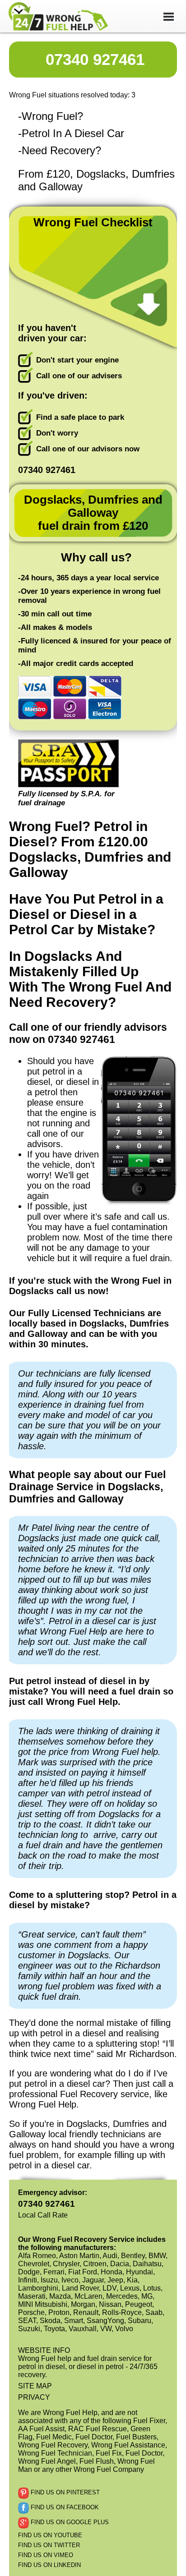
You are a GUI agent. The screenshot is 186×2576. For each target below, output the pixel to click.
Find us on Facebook (64, 2507)
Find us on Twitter (49, 2545)
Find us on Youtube (50, 2535)
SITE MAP (35, 2386)
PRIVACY (34, 2397)
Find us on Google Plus (69, 2522)
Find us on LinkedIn (49, 2565)
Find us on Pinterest (64, 2492)
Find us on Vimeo (46, 2555)
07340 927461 (95, 59)
